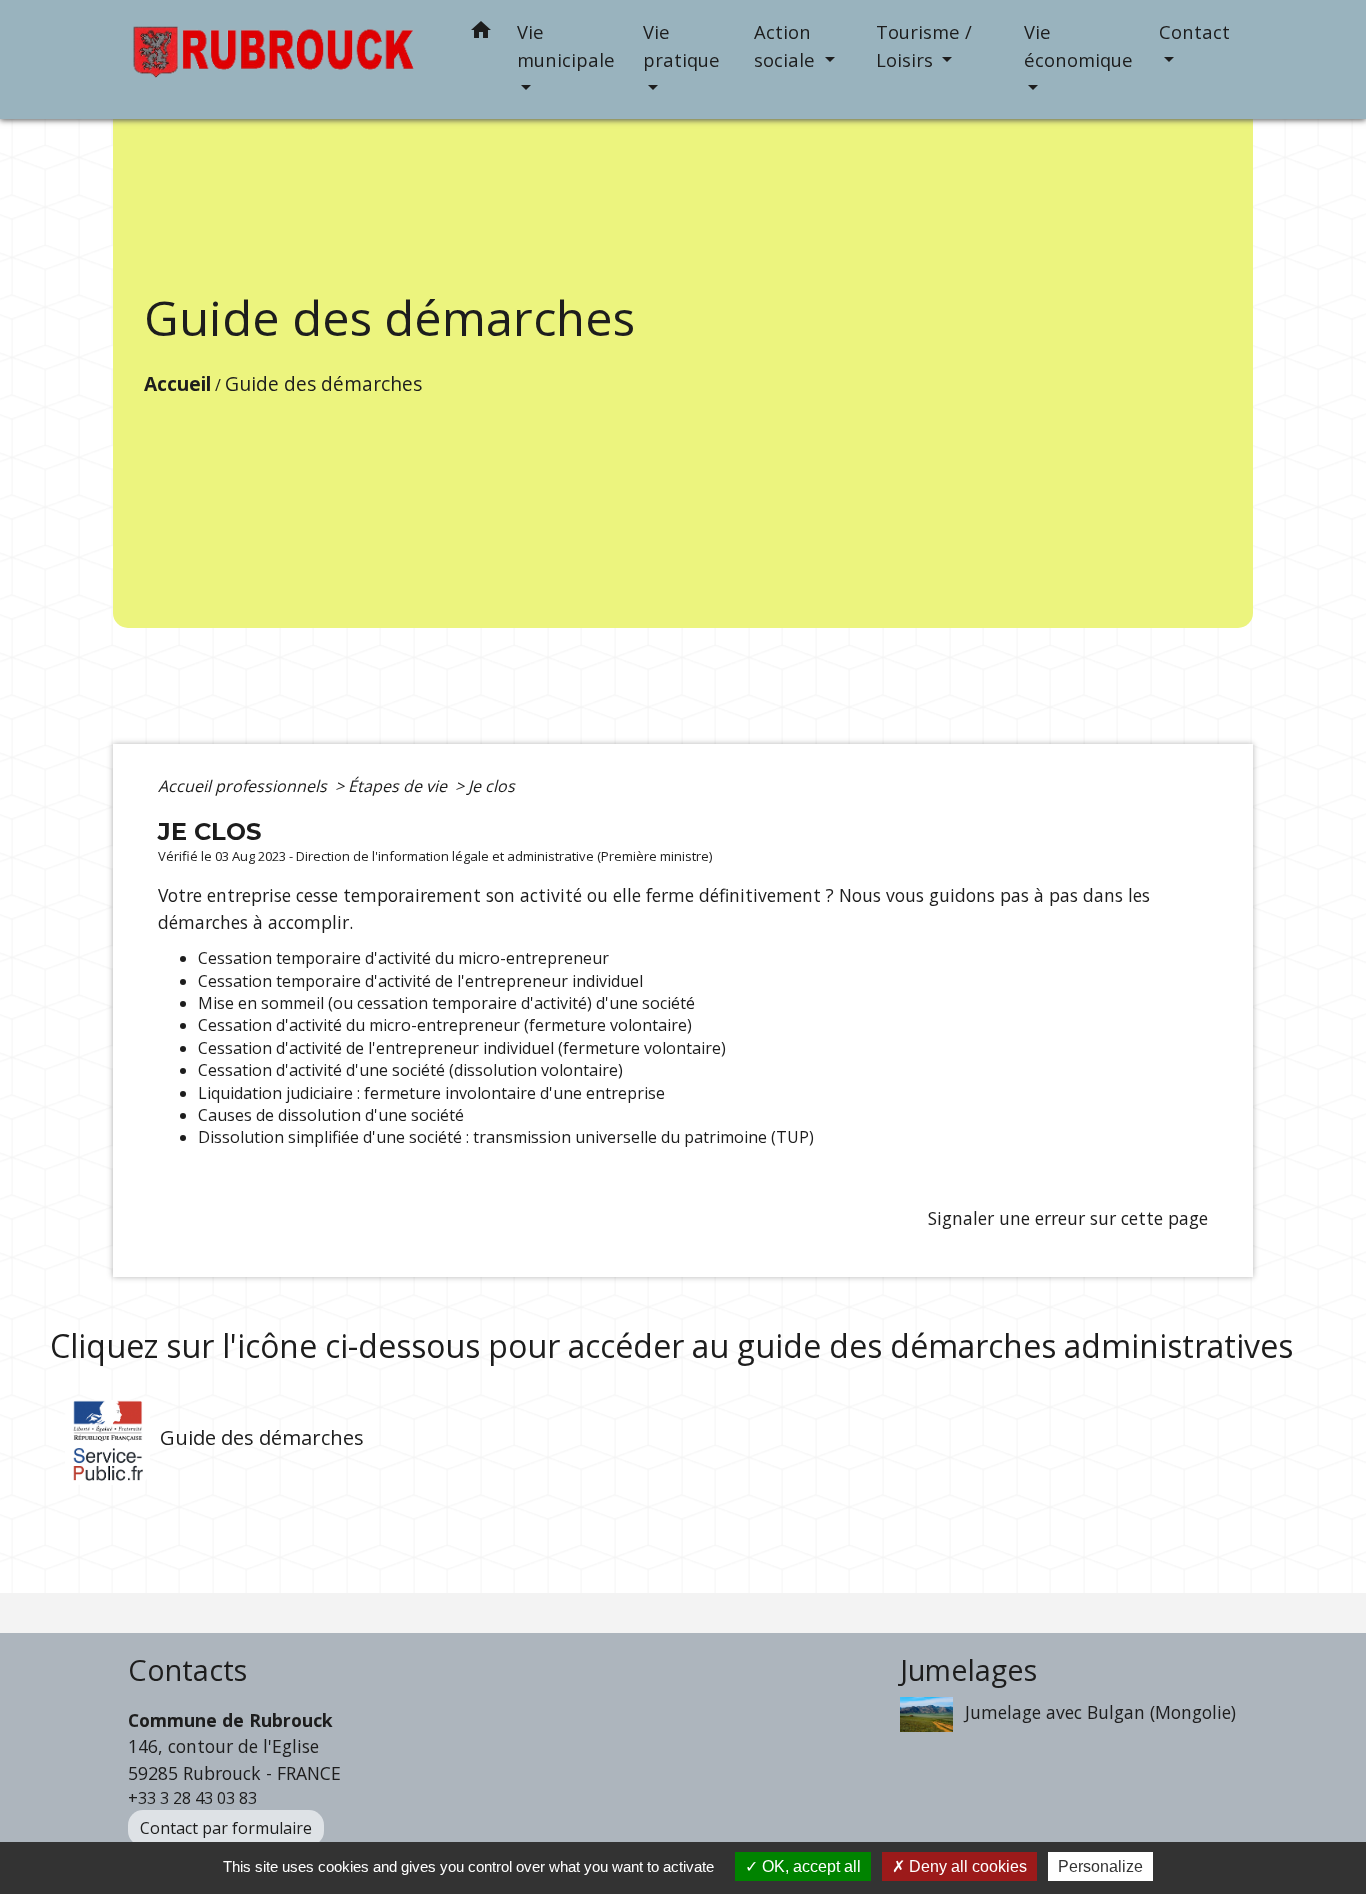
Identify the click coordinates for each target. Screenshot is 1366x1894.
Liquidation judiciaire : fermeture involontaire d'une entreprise (431, 1093)
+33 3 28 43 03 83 (192, 1798)
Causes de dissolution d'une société (331, 1115)
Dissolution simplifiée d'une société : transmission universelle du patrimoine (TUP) (506, 1137)
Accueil (177, 383)
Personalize (1100, 1866)
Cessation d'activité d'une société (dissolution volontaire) (410, 1070)
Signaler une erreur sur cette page (1068, 1218)
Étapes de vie (399, 786)
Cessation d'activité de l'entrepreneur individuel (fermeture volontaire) (462, 1048)
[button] (481, 33)
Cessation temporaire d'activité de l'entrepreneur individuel (420, 981)
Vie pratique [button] (681, 45)
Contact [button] (1194, 31)
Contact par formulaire (226, 1828)
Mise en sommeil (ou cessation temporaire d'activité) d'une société (446, 1003)
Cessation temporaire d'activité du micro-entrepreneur (403, 958)
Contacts (187, 1670)
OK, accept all (809, 1866)
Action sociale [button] (787, 45)
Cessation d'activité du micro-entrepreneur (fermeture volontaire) (445, 1025)
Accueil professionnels (244, 786)
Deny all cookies (966, 1866)
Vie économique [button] (1078, 45)
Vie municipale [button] (566, 45)
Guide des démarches (323, 383)
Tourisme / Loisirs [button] (924, 45)
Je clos (491, 786)
